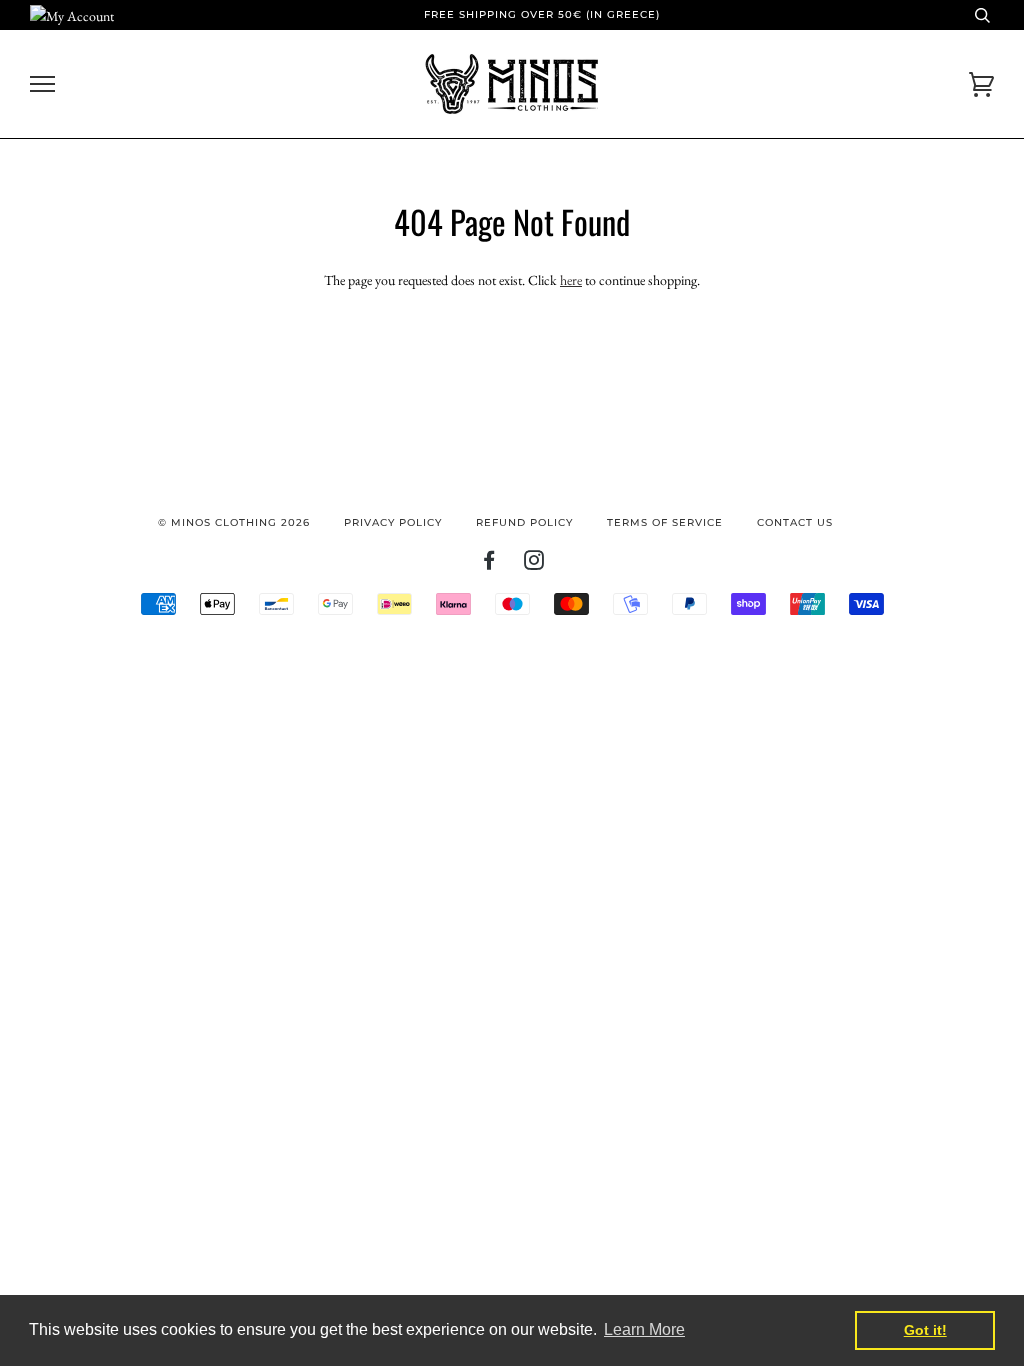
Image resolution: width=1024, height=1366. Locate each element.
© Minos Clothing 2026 (234, 522)
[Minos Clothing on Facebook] (489, 564)
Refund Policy (524, 522)
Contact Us (795, 522)
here (571, 280)
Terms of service (665, 522)
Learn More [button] (644, 1329)
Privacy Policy (393, 522)
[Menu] (42, 84)
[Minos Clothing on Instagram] (534, 564)
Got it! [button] (925, 1330)
